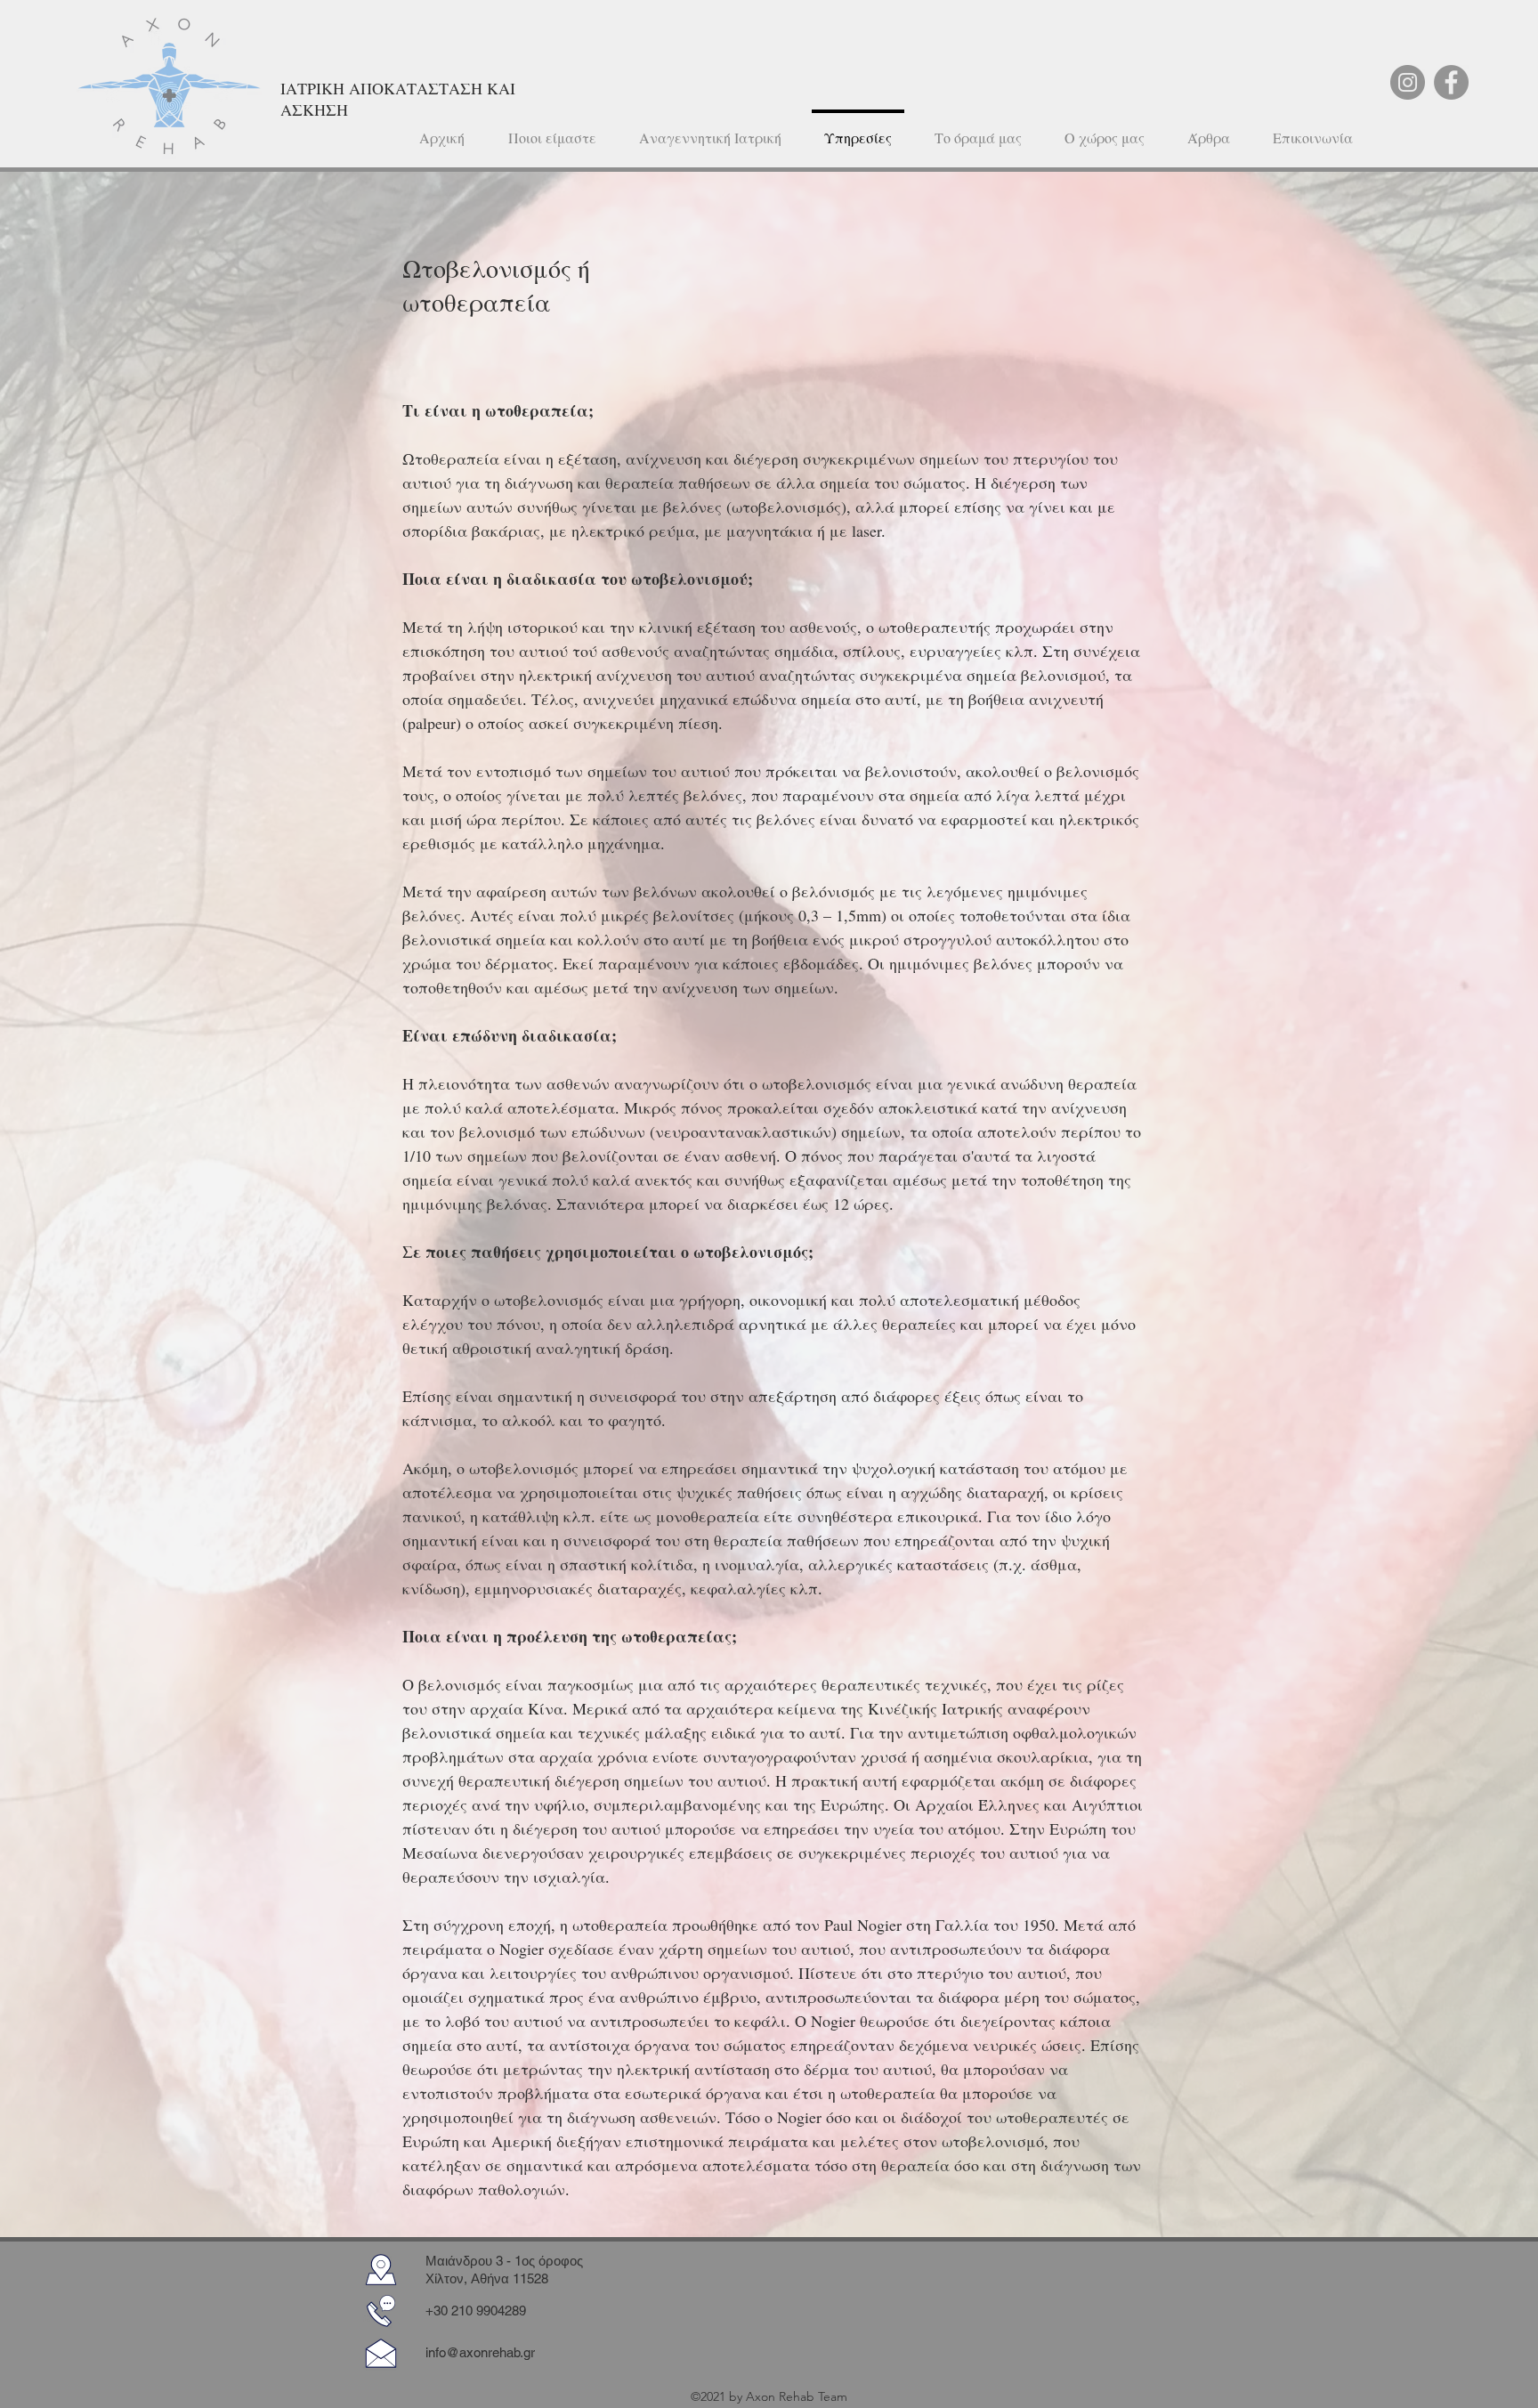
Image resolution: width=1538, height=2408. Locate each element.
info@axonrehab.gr (480, 2352)
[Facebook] (1451, 82)
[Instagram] (1408, 82)
